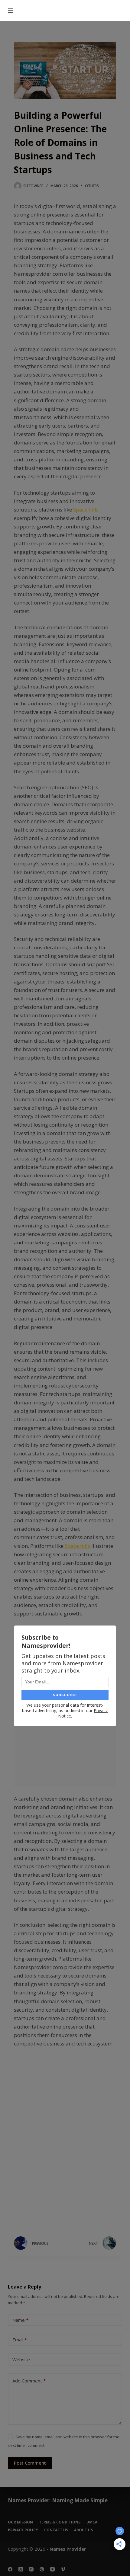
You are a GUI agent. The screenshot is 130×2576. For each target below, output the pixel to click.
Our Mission (20, 2522)
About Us (83, 2530)
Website (21, 2359)
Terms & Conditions (60, 2522)
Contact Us (56, 2530)
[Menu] (11, 11)
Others (92, 186)
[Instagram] (31, 2569)
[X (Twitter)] (21, 2569)
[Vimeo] (63, 2569)
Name (20, 2320)
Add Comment (29, 2381)
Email (20, 2340)
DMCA (92, 2522)
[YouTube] (52, 2569)
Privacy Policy (23, 2530)
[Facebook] (10, 2569)
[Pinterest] (42, 2569)
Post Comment (30, 2463)
